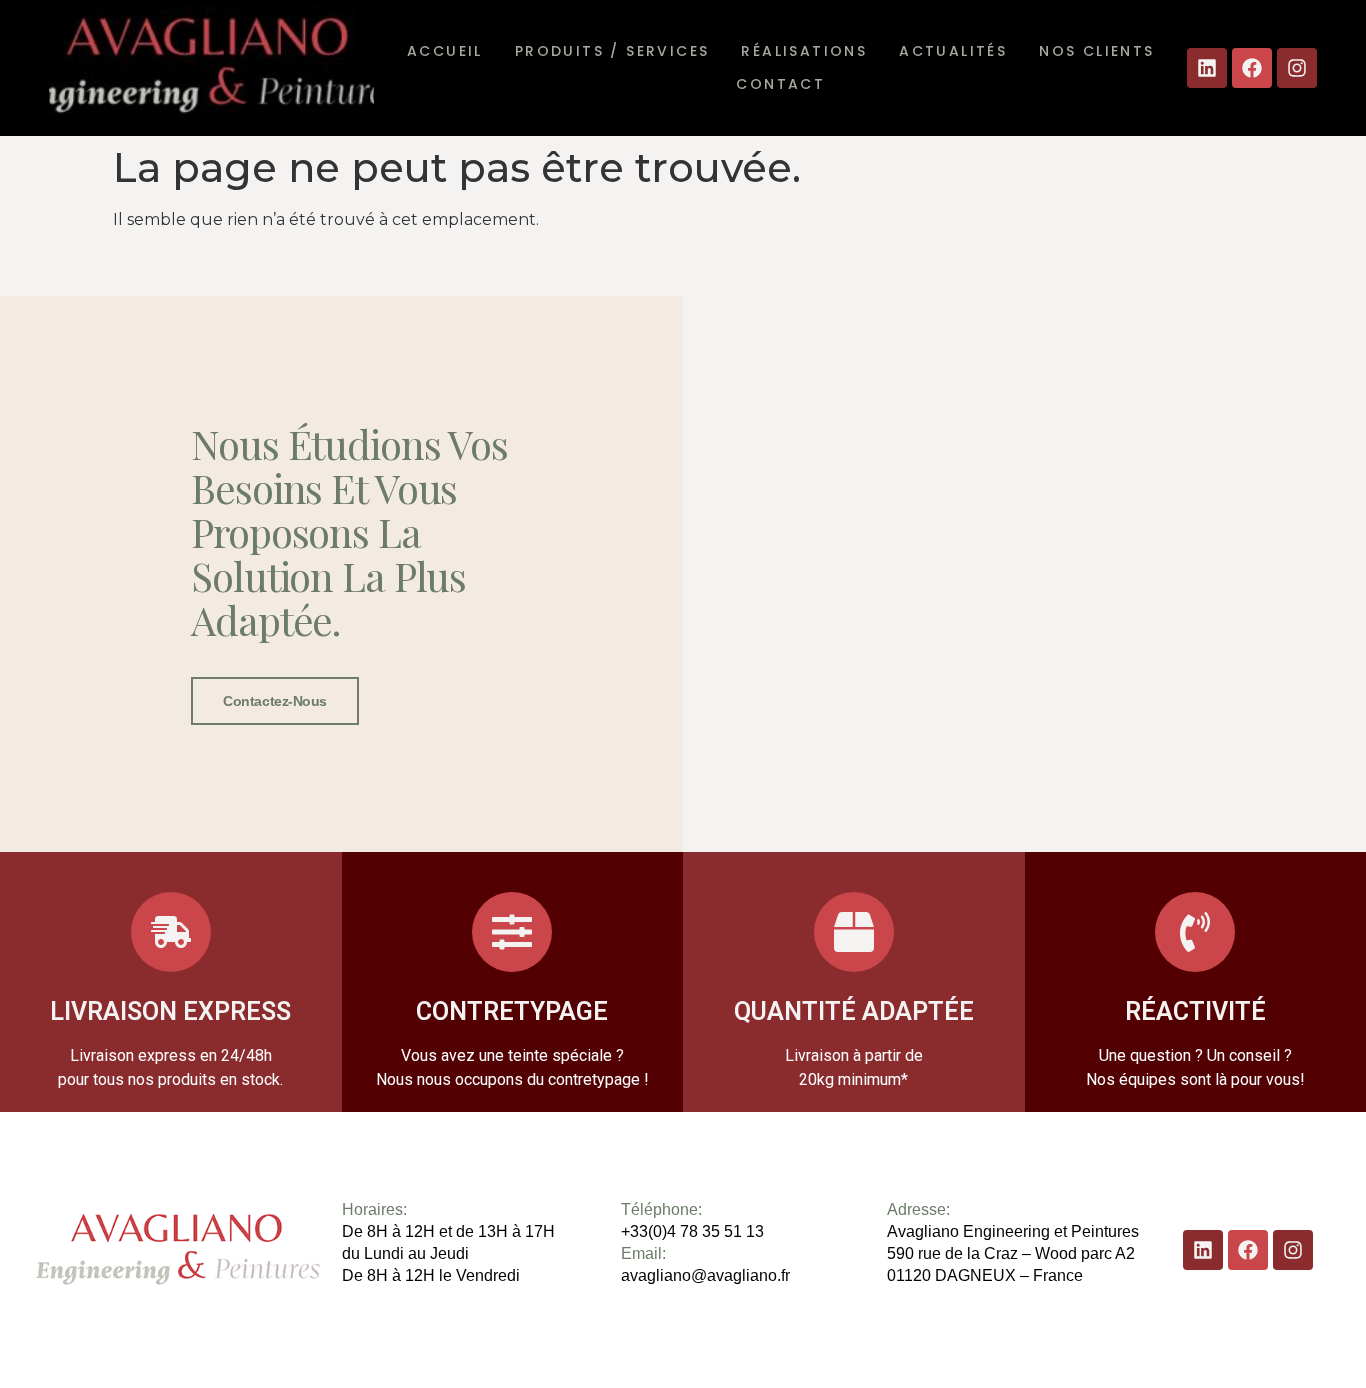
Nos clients (1096, 51)
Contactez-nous (275, 701)
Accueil (445, 51)
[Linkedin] (1207, 68)
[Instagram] (1297, 68)
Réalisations (804, 51)
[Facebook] (1252, 68)
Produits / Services (612, 51)
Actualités (953, 51)
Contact (780, 84)
